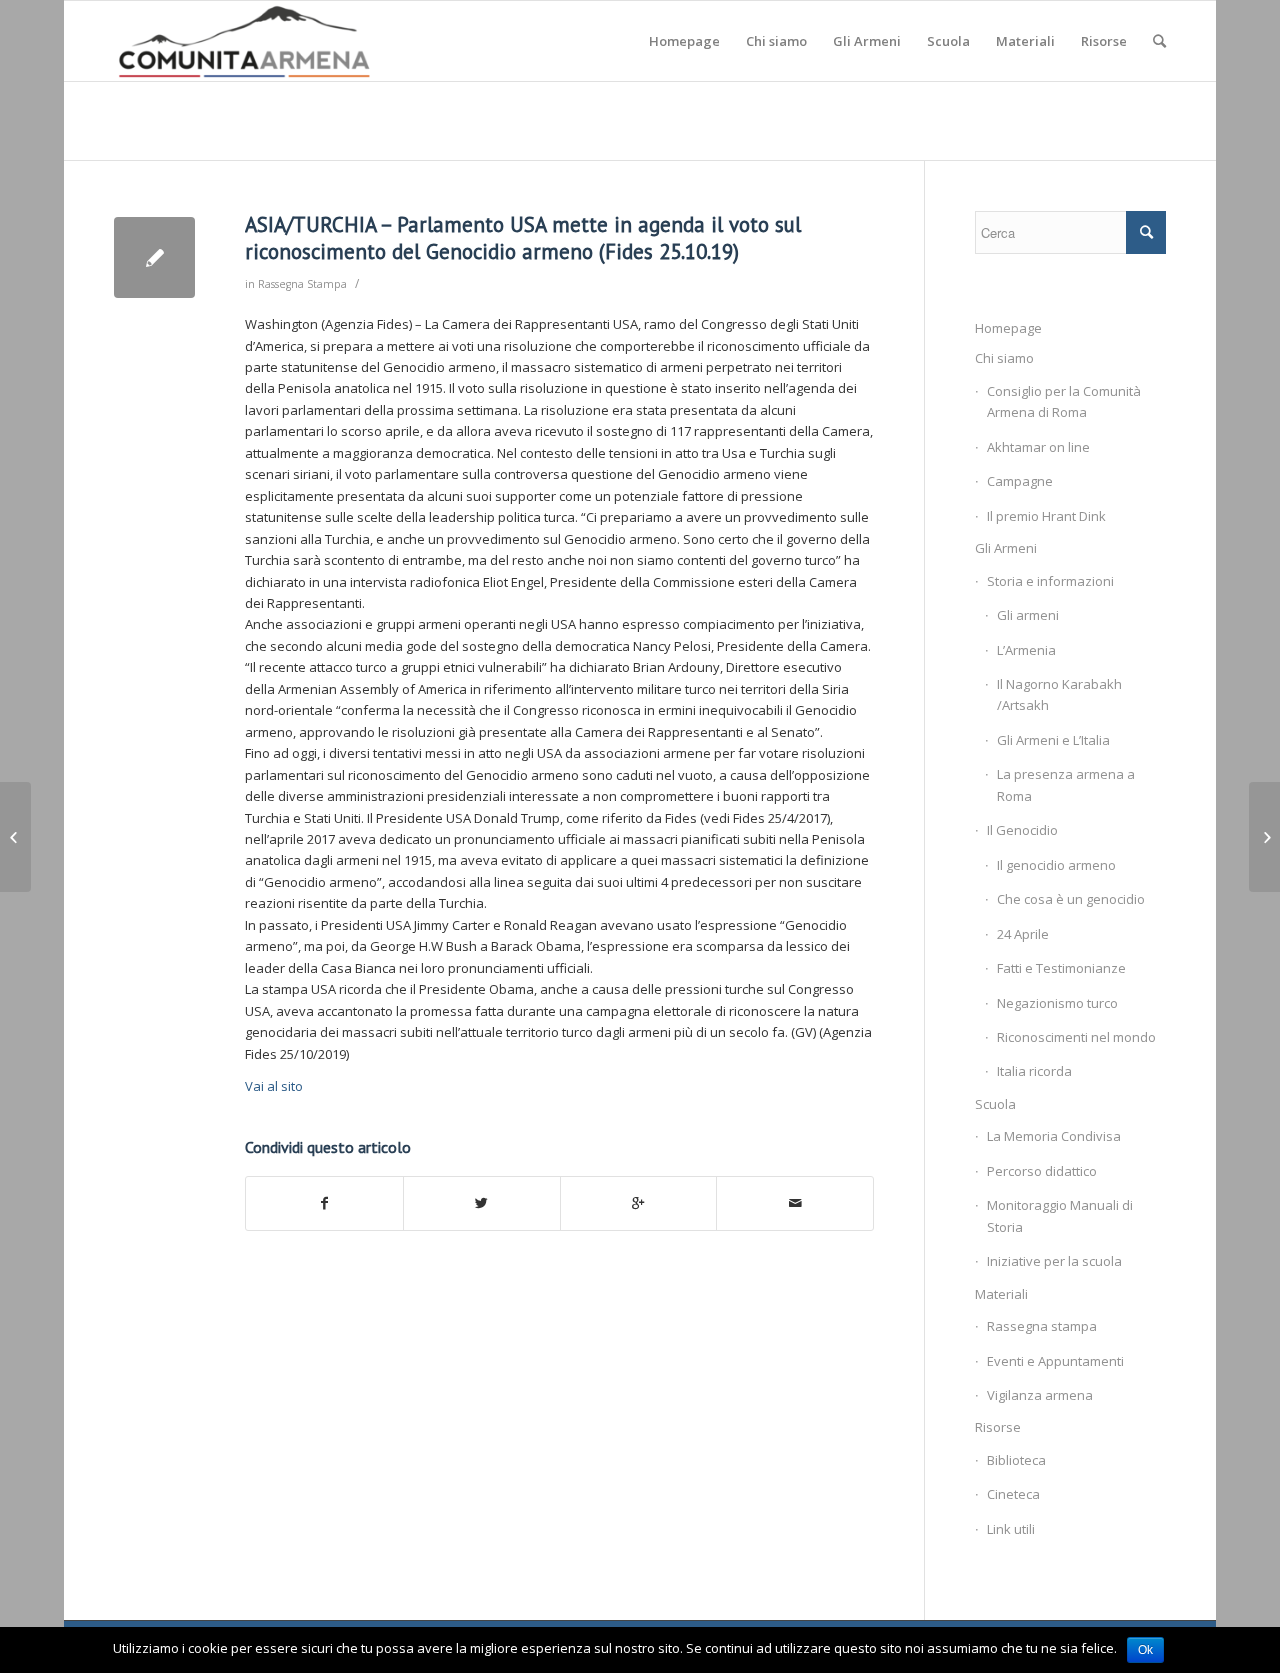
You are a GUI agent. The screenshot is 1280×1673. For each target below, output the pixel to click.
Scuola (995, 1104)
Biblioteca (1016, 1460)
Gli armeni (1028, 615)
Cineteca (1013, 1494)
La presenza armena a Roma (1066, 784)
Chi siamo (1004, 358)
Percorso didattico (1042, 1171)
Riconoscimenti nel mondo (1076, 1037)
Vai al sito (274, 1086)
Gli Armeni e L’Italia (1053, 740)
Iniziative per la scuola (1054, 1261)
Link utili (1011, 1529)
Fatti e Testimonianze (1061, 968)
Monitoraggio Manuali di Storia (1060, 1215)
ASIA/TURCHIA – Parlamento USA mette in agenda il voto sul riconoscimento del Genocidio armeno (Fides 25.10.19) (523, 238)
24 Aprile (1023, 934)
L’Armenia (1026, 650)
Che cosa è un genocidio (1071, 899)
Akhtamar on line (1038, 447)
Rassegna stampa (1042, 1326)
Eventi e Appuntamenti (1055, 1361)
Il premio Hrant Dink (1046, 516)
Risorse (998, 1427)
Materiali (1001, 1294)
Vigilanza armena (1040, 1395)
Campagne (1020, 481)
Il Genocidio (1022, 830)
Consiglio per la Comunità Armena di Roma (1064, 401)
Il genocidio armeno (1056, 865)
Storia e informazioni (1050, 581)
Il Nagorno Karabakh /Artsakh (1059, 694)
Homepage (1008, 328)
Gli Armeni (1006, 548)
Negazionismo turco (1057, 1003)
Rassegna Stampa (302, 284)
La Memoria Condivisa (1054, 1136)
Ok (1145, 1650)
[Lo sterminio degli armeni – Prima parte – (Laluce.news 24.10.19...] (15, 837)
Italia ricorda (1034, 1071)
